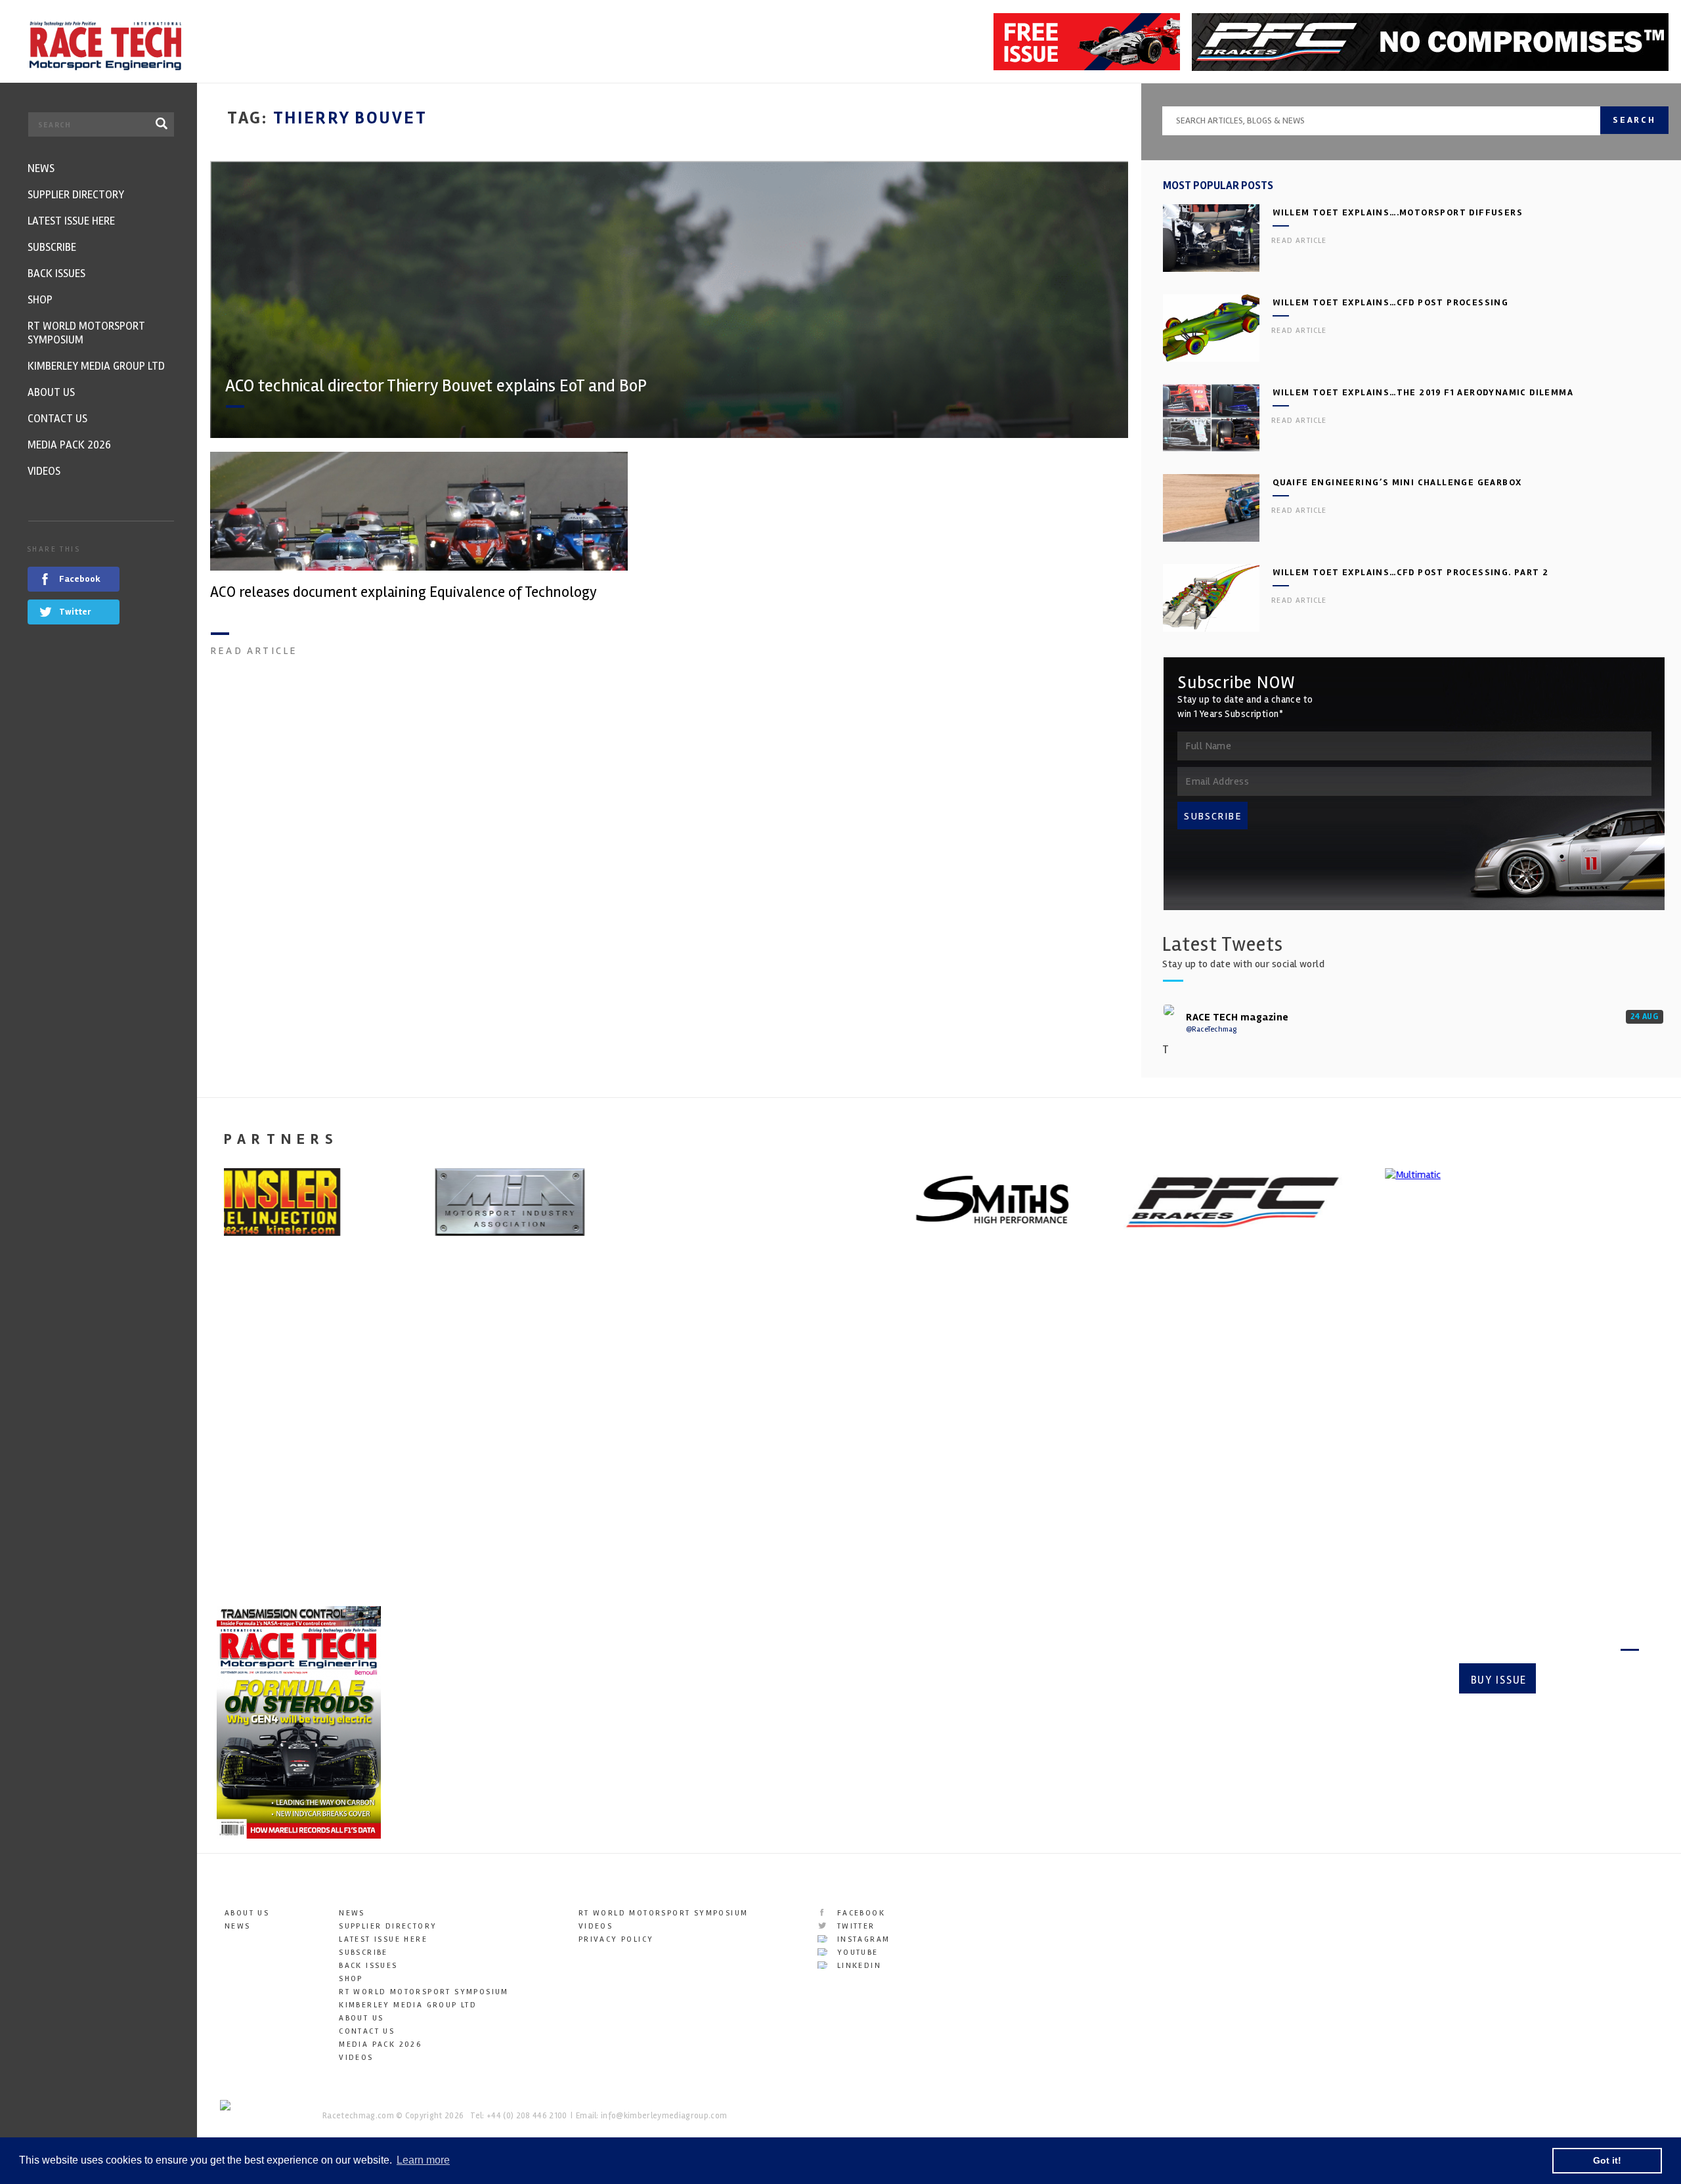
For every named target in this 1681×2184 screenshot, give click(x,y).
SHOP (351, 1979)
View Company (251, 1557)
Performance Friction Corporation (1070, 1445)
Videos (356, 2058)
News (238, 1926)
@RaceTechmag (1211, 1029)
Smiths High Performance (670, 1445)
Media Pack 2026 (380, 2044)
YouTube (856, 1953)
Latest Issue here (383, 1939)
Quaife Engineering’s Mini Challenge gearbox (1397, 482)
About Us (247, 1913)
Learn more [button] (423, 2160)
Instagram (862, 1939)
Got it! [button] (1607, 2160)
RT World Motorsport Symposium (424, 1992)
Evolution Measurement (1407, 1445)
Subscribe (1593, 1680)
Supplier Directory (388, 1926)
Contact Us (367, 2031)
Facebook (859, 1913)
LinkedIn (857, 1966)
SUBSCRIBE (1213, 816)
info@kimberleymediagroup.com (664, 2116)
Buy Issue (1499, 1680)
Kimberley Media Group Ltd (408, 2005)
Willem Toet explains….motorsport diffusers (1398, 212)
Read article (254, 651)
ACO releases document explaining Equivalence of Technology (404, 592)
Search (1634, 120)
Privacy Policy (616, 1939)
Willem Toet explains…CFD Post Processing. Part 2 (1410, 572)
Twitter (854, 1926)
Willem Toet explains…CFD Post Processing (1390, 302)
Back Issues (368, 1966)
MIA (224, 1445)
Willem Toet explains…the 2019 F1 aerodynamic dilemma (1423, 392)
